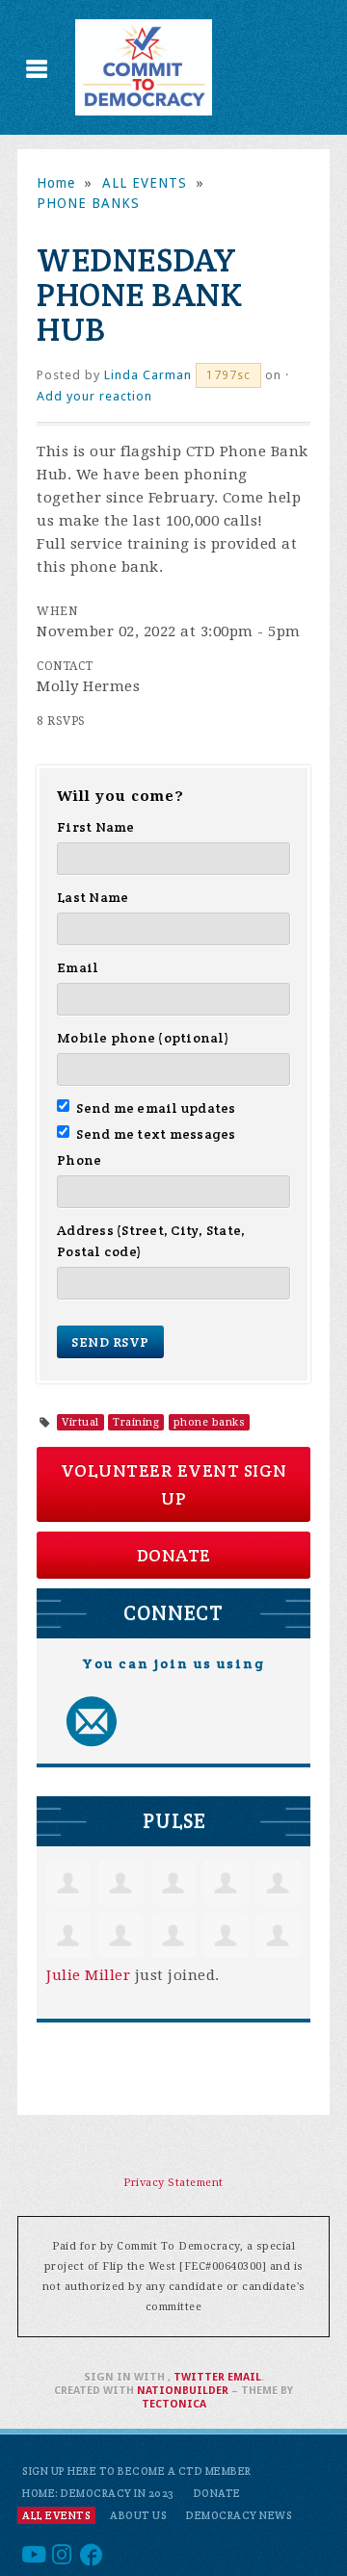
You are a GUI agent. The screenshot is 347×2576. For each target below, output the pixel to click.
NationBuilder (183, 2391)
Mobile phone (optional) (143, 1038)
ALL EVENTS (145, 183)
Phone (79, 1160)
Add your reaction (94, 396)
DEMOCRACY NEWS (239, 2515)
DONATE (174, 1555)
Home (56, 183)
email (244, 2377)
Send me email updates (156, 1108)
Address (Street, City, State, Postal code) (151, 1241)
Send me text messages (156, 1134)
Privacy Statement (173, 2183)
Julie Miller (88, 1975)
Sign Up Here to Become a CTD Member (137, 2471)
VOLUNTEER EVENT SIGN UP (174, 1484)
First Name (96, 827)
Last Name (93, 897)
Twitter (199, 2377)
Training (136, 1422)
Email (78, 967)
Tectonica (174, 2404)
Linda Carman (148, 375)
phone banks (210, 1422)
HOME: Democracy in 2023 (98, 2493)
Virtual (80, 1422)
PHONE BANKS (88, 203)
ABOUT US (138, 2515)
